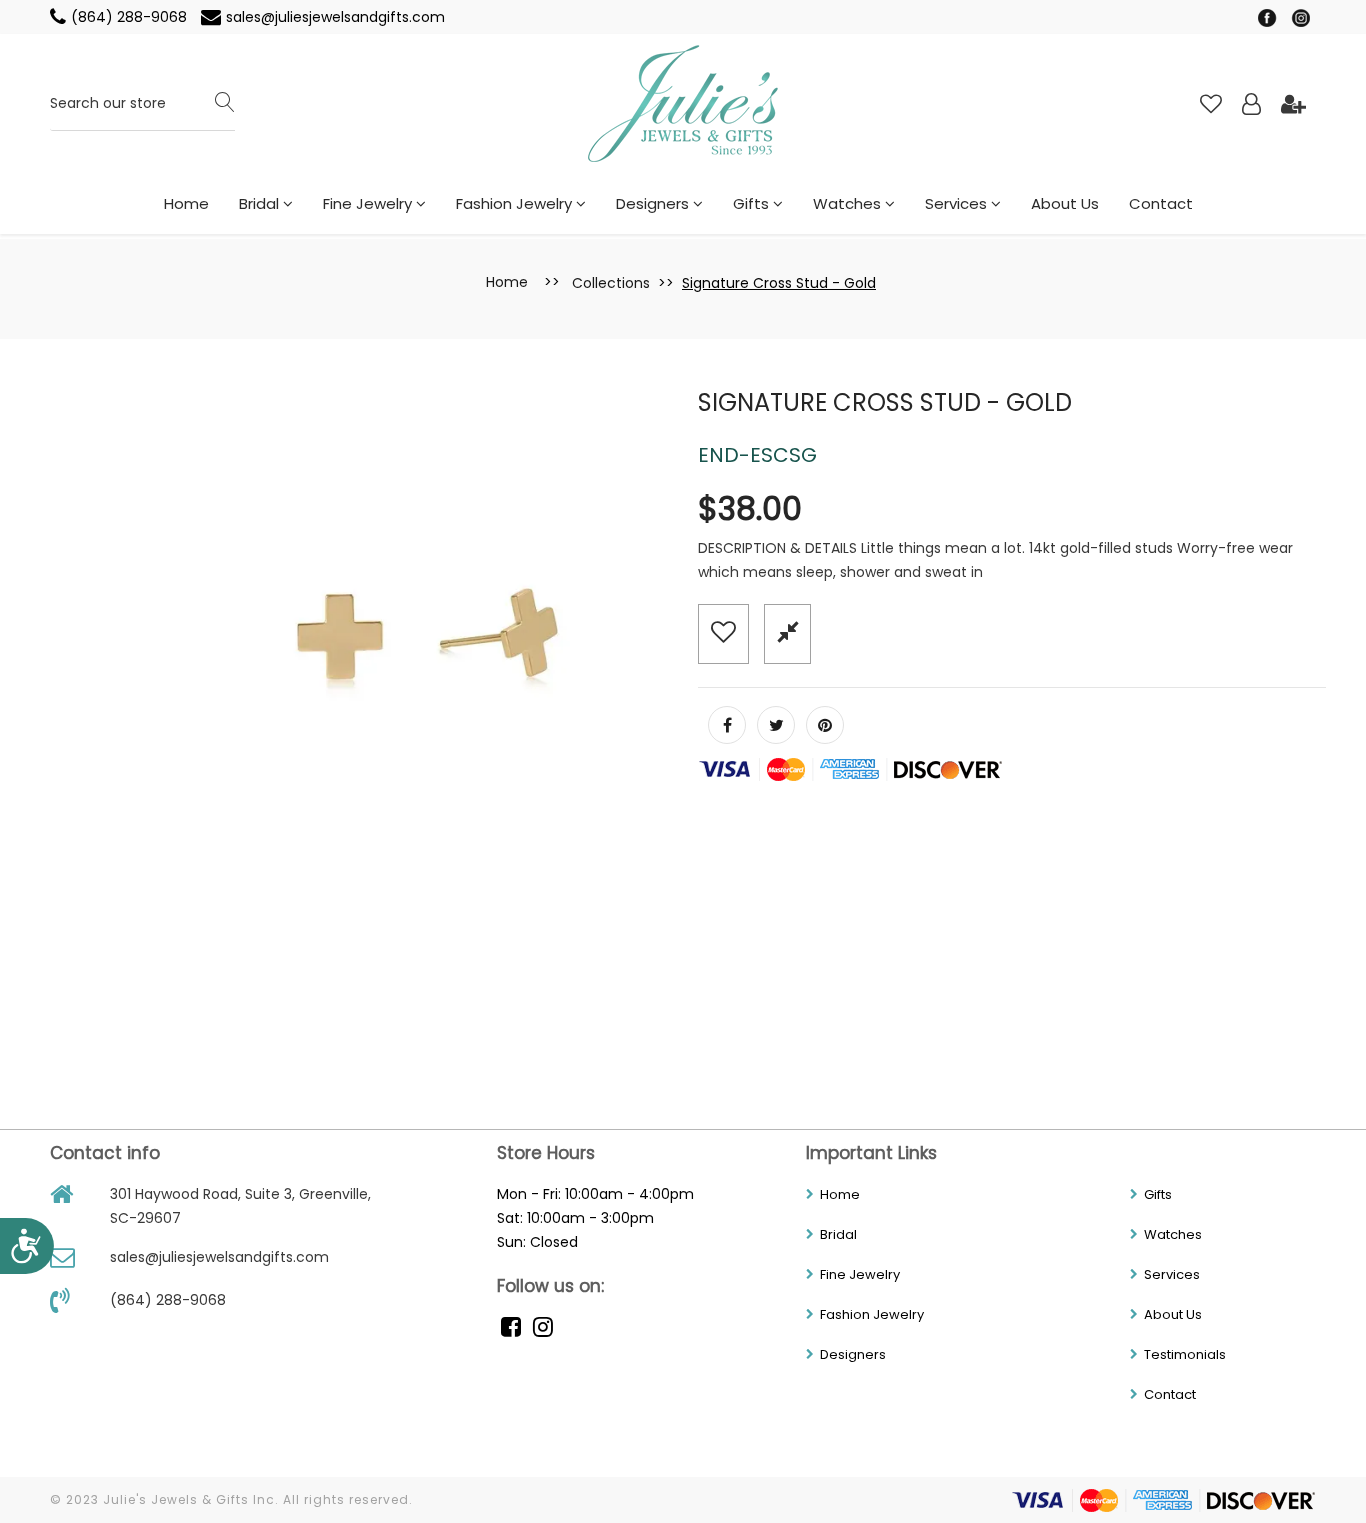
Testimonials (1185, 1354)
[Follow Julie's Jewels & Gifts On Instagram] (1301, 17)
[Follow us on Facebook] (727, 725)
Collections (611, 283)
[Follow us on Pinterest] (825, 725)
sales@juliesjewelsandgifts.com (335, 17)
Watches (849, 203)
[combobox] (142, 104)
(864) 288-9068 (131, 17)
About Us (1065, 203)
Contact (1161, 203)
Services (958, 203)
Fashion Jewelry (516, 203)
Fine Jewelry (369, 203)
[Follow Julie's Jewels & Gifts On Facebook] (1269, 17)
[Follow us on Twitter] (776, 725)
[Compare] (787, 632)
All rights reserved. (348, 1499)
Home (186, 203)
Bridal (261, 203)
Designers (654, 203)
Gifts (753, 203)
